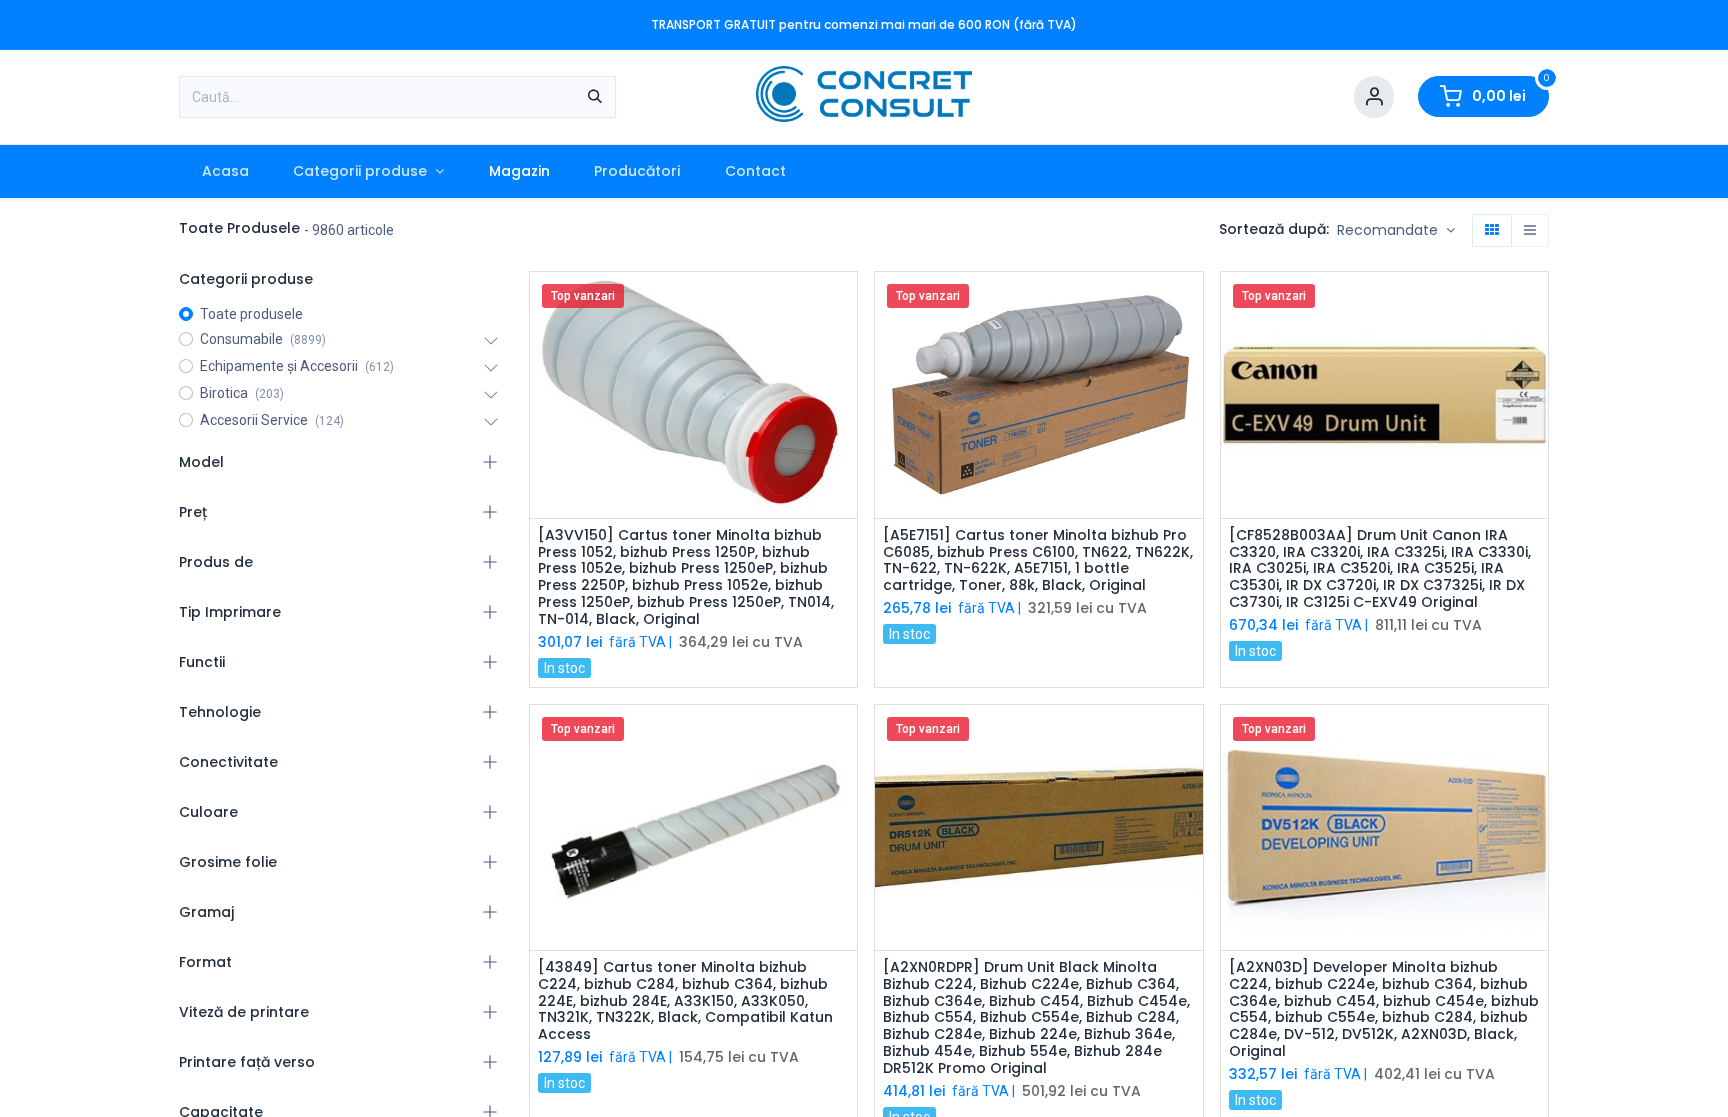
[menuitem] (225, 171)
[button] (1396, 231)
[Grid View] (1492, 231)
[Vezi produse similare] (844, 439)
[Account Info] (1374, 97)
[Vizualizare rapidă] (844, 304)
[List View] (1530, 231)
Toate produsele (251, 314)
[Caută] (595, 97)
